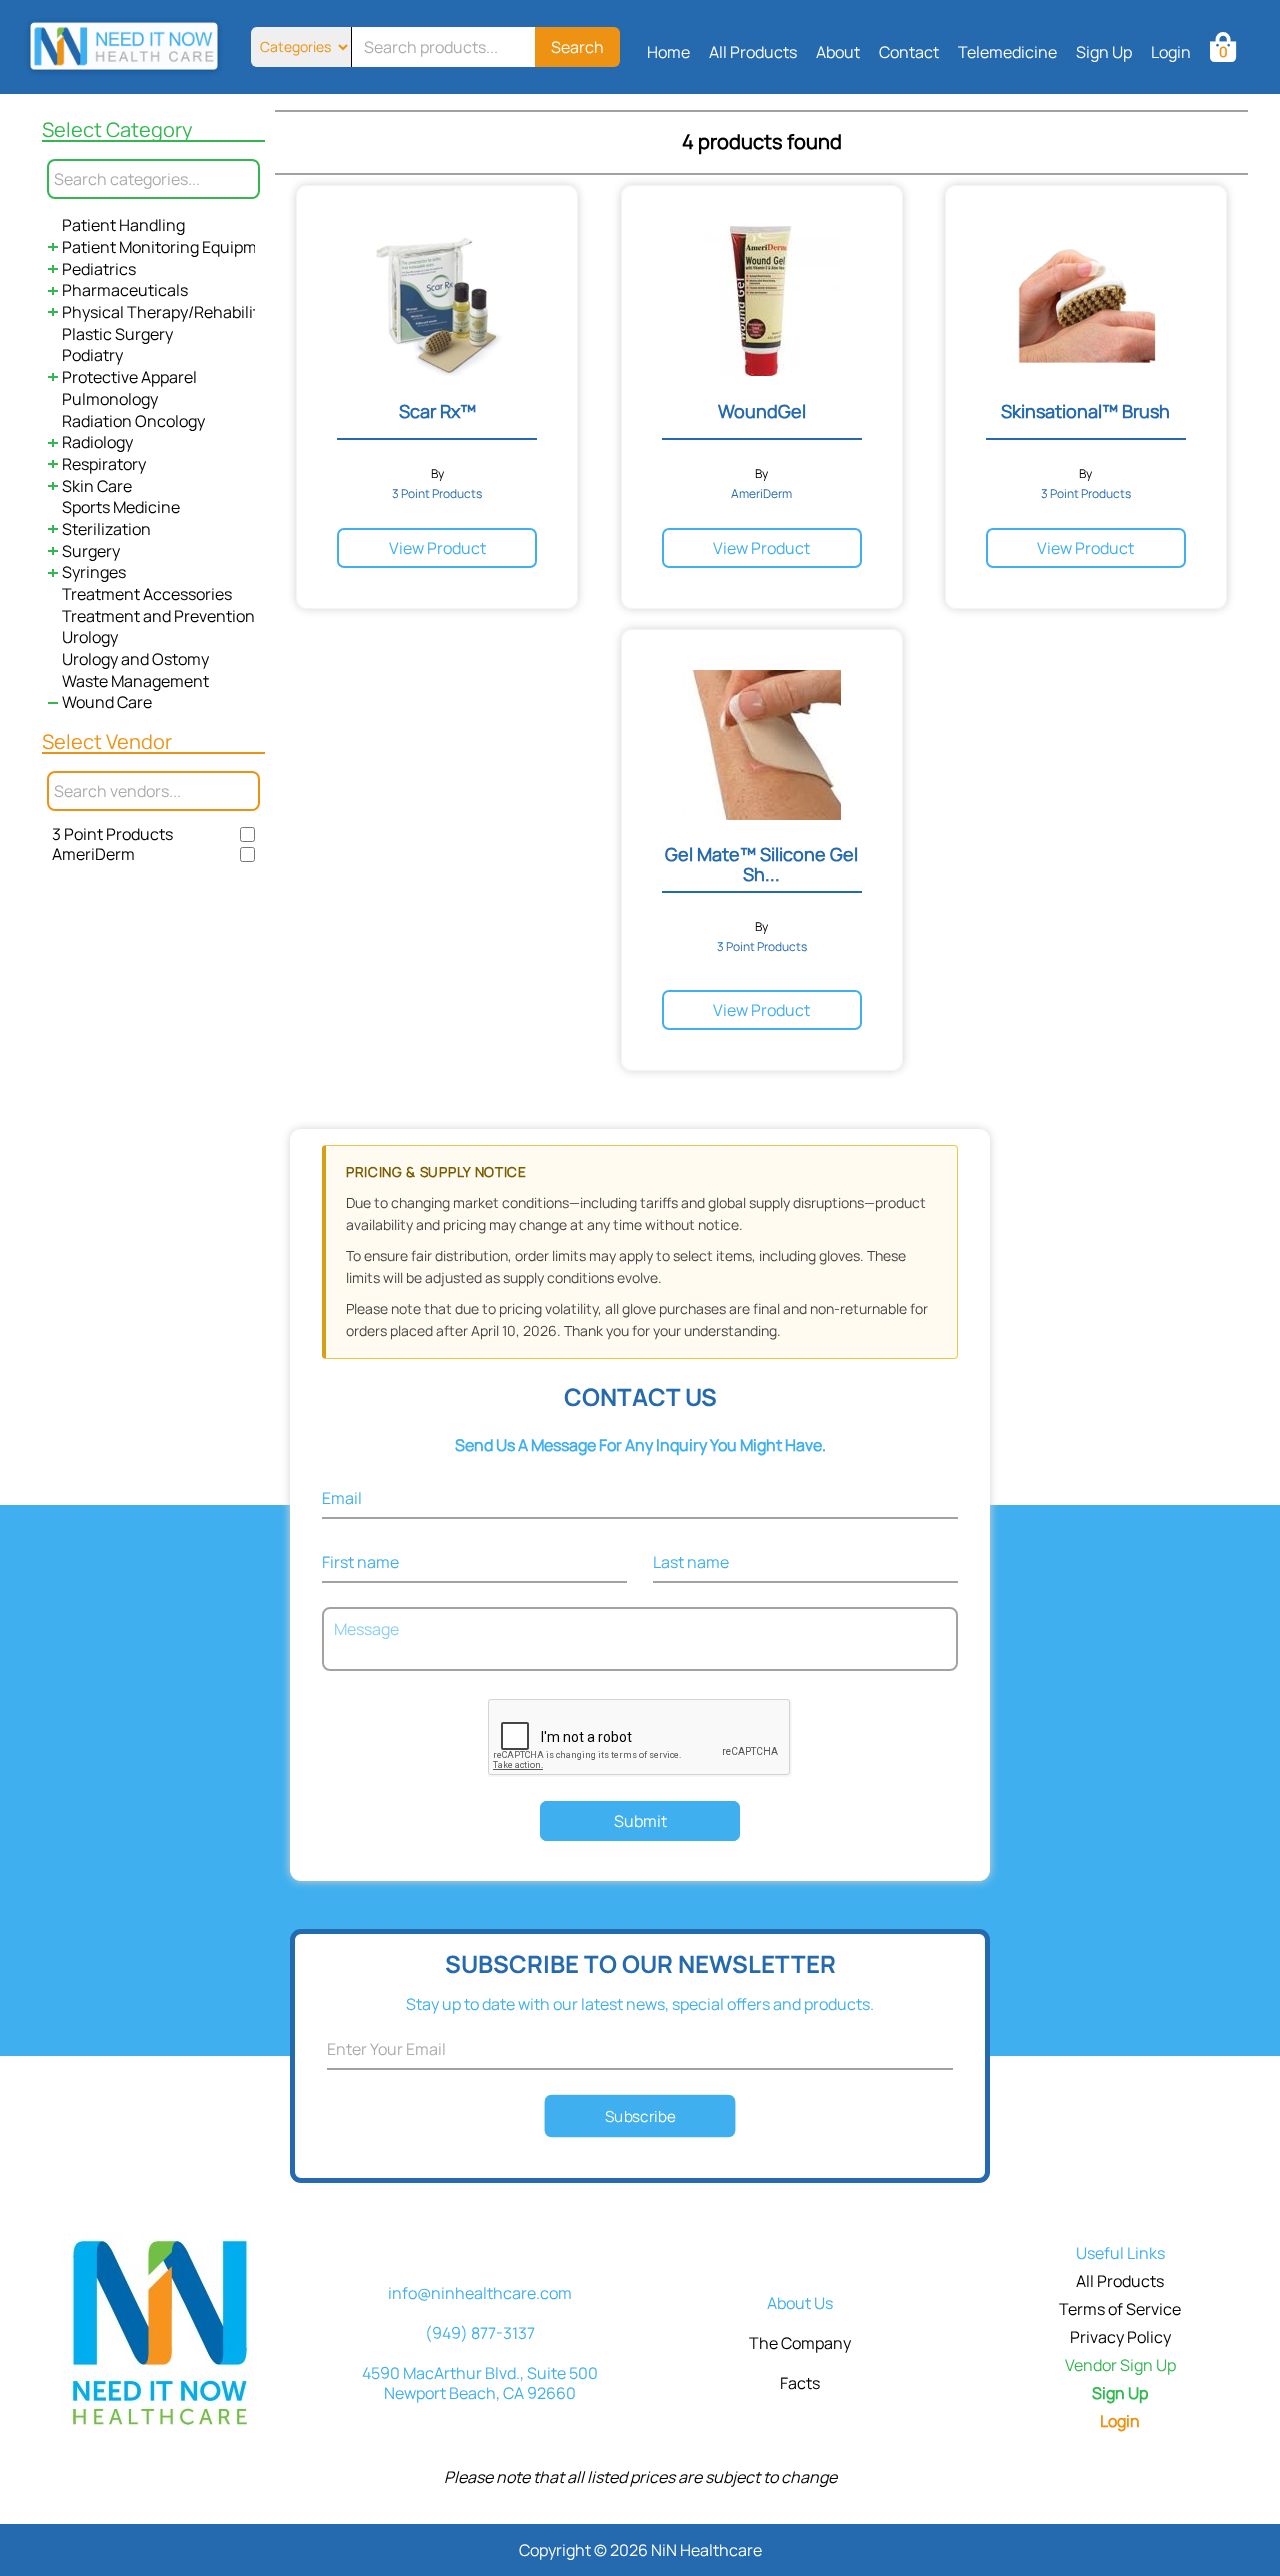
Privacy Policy (1120, 2337)
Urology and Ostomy (135, 659)
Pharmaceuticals (125, 290)
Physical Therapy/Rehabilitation (179, 312)
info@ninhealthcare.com (480, 2293)
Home (668, 52)
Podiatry (92, 355)
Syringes (94, 572)
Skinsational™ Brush (1085, 411)
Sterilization (106, 529)
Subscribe (639, 2116)
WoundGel (762, 411)
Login (1171, 52)
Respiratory (104, 464)
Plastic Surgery (117, 334)
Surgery (91, 551)
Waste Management (135, 681)
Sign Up (1104, 52)
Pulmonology (110, 399)
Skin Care (97, 486)
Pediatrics (99, 269)
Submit (640, 1821)
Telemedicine (1007, 52)
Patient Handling (123, 225)
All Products (753, 52)
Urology (90, 637)
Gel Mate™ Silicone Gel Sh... (761, 864)
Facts (800, 2383)
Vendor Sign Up (1120, 2365)
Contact (909, 52)
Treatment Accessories (147, 594)
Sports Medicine (121, 507)
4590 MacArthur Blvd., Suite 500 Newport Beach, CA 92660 (480, 2383)
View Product (437, 548)
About (838, 52)
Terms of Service (1120, 2309)
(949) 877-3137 (480, 2333)
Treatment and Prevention (158, 616)
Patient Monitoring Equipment (172, 247)
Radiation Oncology (133, 421)
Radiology (97, 442)
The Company (800, 2343)
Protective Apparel (129, 377)
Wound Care (107, 702)
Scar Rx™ (437, 411)
